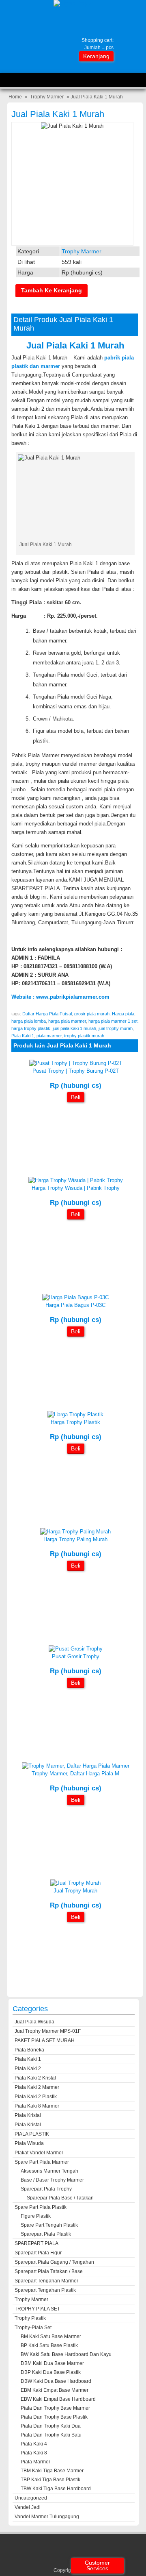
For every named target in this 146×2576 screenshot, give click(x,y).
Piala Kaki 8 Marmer (37, 2106)
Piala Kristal (28, 2115)
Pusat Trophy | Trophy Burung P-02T (76, 1071)
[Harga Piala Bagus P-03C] (75, 1297)
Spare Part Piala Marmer (42, 2162)
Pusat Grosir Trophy (76, 1656)
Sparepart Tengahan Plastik (45, 2290)
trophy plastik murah (84, 1036)
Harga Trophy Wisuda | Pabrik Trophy (76, 1188)
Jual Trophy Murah (75, 1891)
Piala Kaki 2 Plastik (36, 2097)
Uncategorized (31, 2498)
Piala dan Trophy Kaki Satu (51, 2435)
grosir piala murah (92, 1014)
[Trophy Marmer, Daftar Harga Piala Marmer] (76, 1766)
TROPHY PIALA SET (37, 2309)
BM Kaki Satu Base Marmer (51, 2336)
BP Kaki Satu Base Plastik (49, 2345)
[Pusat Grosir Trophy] (76, 1649)
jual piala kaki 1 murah (74, 1028)
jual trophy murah (116, 1028)
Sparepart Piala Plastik (46, 2234)
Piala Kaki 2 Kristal (35, 2078)
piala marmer (49, 1036)
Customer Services (97, 2565)
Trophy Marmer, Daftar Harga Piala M (75, 1774)
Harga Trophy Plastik (75, 1422)
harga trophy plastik (31, 1028)
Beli (76, 1097)
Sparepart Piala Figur (38, 2253)
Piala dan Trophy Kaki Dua (51, 2426)
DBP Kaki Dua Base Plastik (51, 2372)
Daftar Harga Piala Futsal (47, 1014)
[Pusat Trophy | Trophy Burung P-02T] (76, 1063)
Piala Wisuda (29, 2143)
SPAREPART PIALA (36, 2243)
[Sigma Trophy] (73, 3)
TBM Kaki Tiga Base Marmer (52, 2471)
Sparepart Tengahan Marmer (46, 2281)
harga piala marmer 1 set (113, 1021)
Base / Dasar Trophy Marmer (52, 2180)
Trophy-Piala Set (33, 2328)
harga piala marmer (67, 1021)
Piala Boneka (29, 2050)
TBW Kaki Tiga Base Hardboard (56, 2489)
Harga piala (123, 1014)
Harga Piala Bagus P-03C (75, 1305)
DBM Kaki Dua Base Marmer (52, 2363)
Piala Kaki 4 (34, 2444)
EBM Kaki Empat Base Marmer (55, 2390)
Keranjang (96, 56)
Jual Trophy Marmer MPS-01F (48, 2031)
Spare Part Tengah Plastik (49, 2225)
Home (15, 97)
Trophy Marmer (47, 97)
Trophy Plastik (30, 2318)
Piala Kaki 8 (34, 2453)
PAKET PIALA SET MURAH (45, 2040)
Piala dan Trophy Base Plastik (54, 2417)
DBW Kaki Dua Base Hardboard (56, 2381)
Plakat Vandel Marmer (39, 2153)
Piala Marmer (35, 2462)
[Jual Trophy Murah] (75, 1883)
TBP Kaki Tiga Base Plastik (50, 2480)
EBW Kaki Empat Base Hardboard (58, 2399)
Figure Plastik (36, 2216)
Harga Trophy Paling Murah (75, 1539)
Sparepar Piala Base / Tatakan (60, 2198)
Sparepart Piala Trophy (46, 2189)
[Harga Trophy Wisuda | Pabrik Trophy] (76, 1180)
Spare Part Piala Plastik (41, 2207)
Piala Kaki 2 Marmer (37, 2087)
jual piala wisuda (34, 2022)
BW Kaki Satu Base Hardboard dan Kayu (66, 2354)
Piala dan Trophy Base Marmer (55, 2408)
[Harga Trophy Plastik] (75, 1414)
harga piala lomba (29, 1021)
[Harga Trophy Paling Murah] (75, 1532)
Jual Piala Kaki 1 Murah (58, 114)
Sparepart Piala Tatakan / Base (49, 2271)
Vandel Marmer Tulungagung (47, 2517)
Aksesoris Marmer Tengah (49, 2171)
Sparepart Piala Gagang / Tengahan (54, 2262)
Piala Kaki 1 (23, 1036)
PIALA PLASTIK (32, 2134)
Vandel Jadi (28, 2507)
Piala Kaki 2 (28, 2069)
